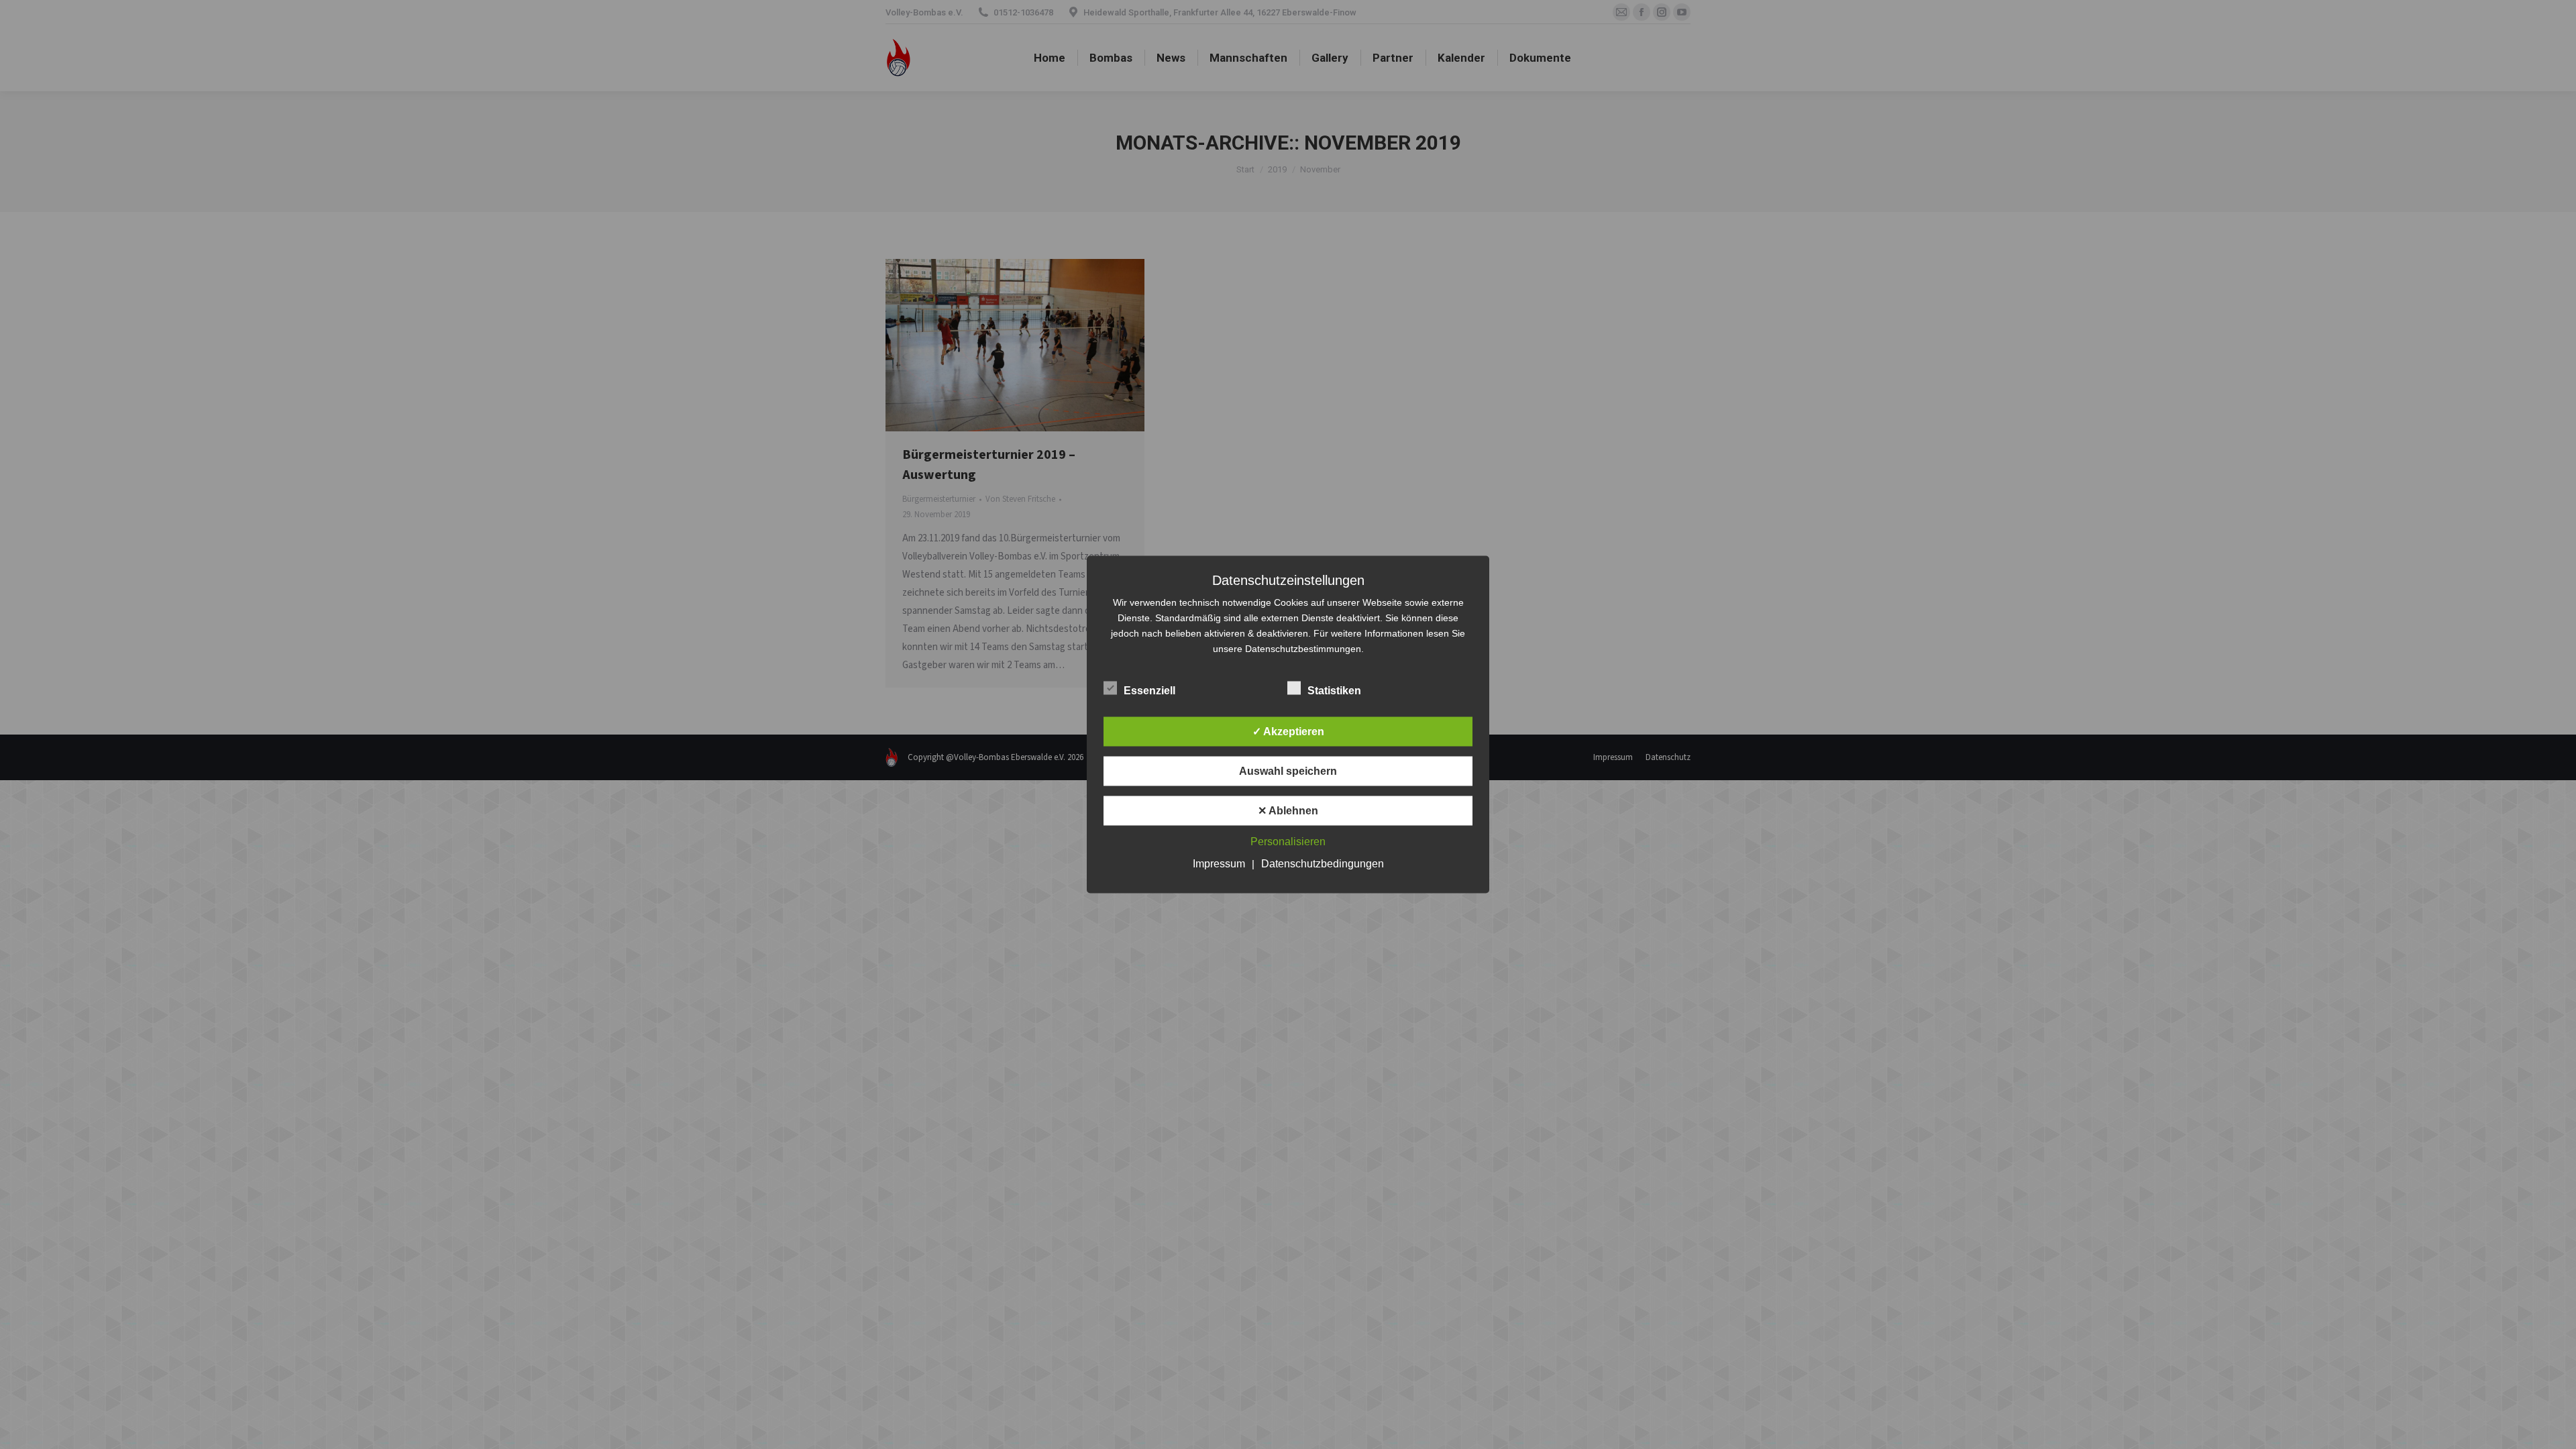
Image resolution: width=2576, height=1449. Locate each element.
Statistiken (1334, 691)
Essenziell (1149, 691)
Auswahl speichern (1288, 771)
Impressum (1219, 864)
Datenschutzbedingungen (1323, 864)
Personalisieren (1288, 842)
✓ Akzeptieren (1288, 732)
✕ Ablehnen (1288, 811)
